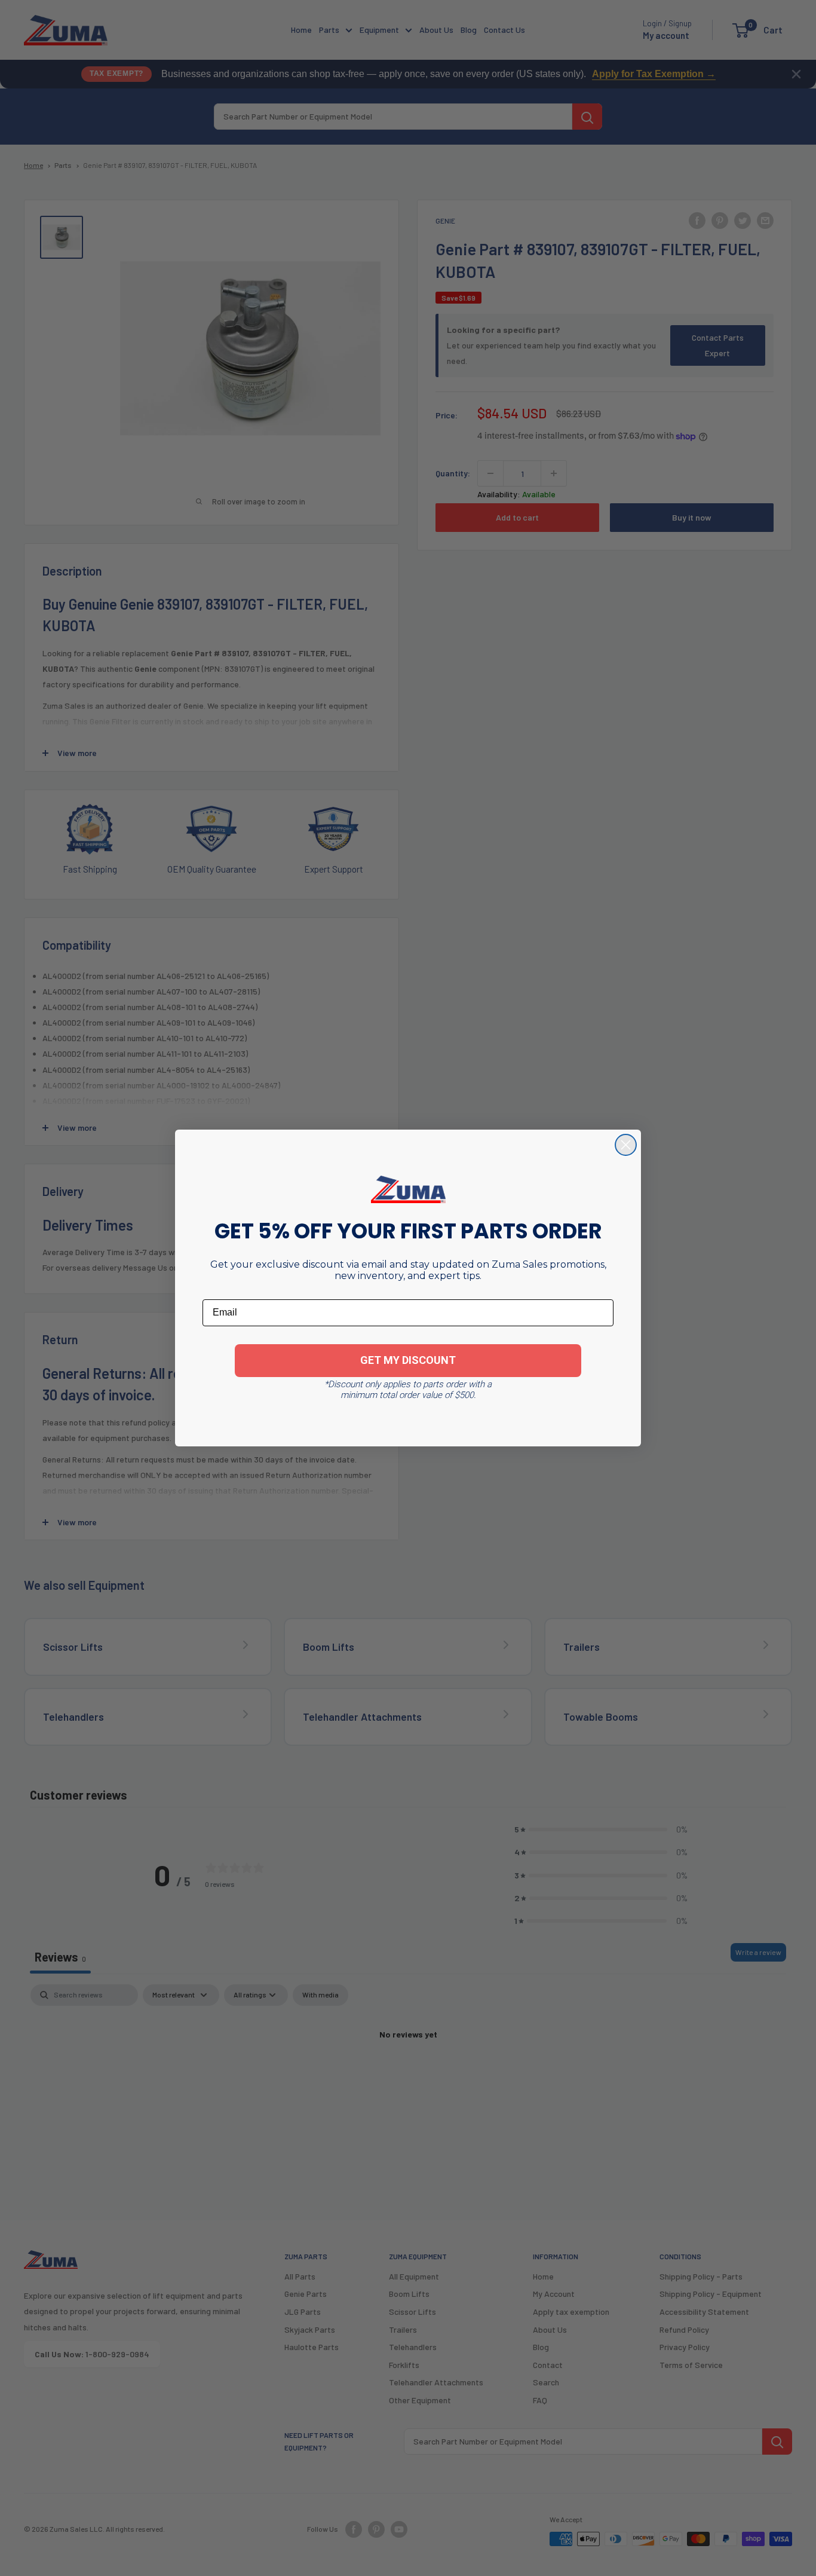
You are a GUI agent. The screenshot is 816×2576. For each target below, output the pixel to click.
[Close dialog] (626, 1145)
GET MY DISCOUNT (408, 1360)
